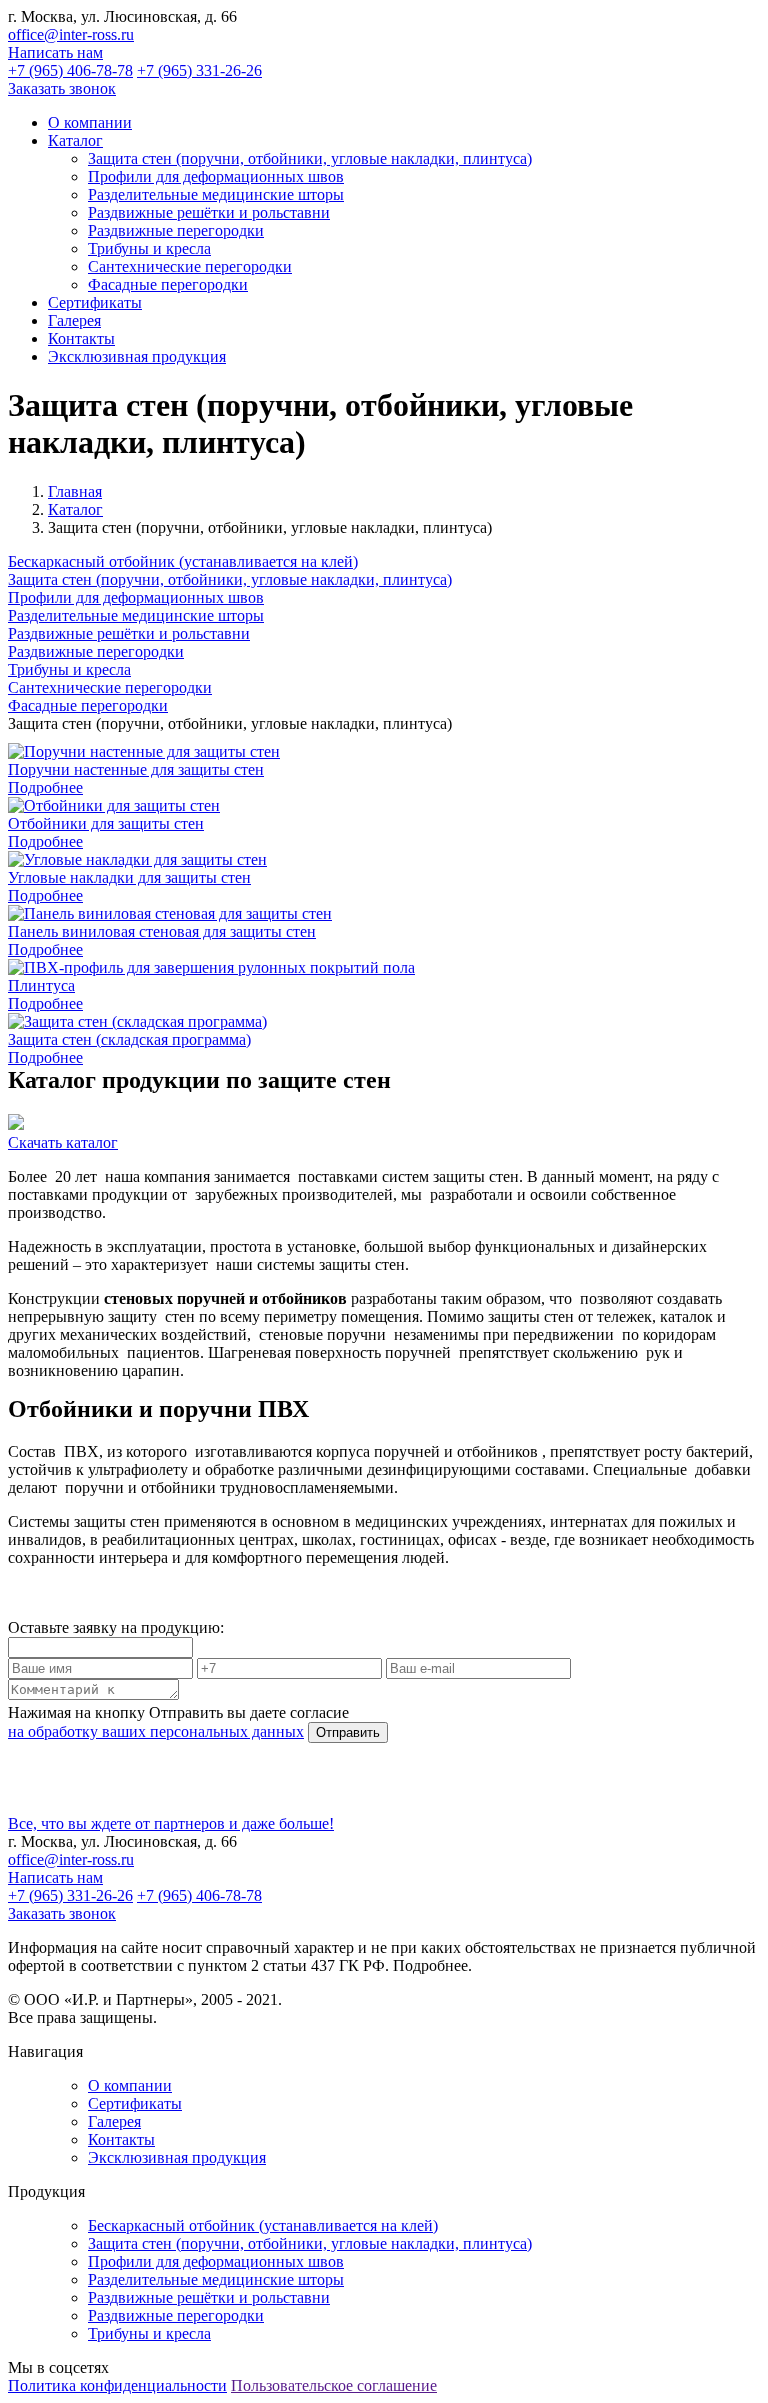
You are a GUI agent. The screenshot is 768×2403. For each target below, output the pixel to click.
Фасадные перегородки (168, 284)
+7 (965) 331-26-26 (199, 70)
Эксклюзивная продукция (177, 2157)
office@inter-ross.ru (71, 34)
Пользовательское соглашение (334, 2385)
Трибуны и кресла (149, 248)
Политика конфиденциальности (117, 2385)
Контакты (121, 2139)
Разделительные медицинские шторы (216, 194)
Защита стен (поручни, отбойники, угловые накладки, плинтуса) (310, 158)
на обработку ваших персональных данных (156, 1731)
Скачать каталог (63, 1142)
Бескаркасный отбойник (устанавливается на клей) (183, 561)
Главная (75, 491)
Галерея (114, 2121)
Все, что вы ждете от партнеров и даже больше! (171, 1823)
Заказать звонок (62, 88)
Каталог (75, 509)
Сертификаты (135, 2103)
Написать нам (55, 52)
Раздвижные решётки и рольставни (209, 212)
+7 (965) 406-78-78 (70, 70)
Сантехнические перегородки (190, 266)
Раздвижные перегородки (176, 230)
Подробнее (45, 787)
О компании (130, 2085)
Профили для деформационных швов (216, 176)
